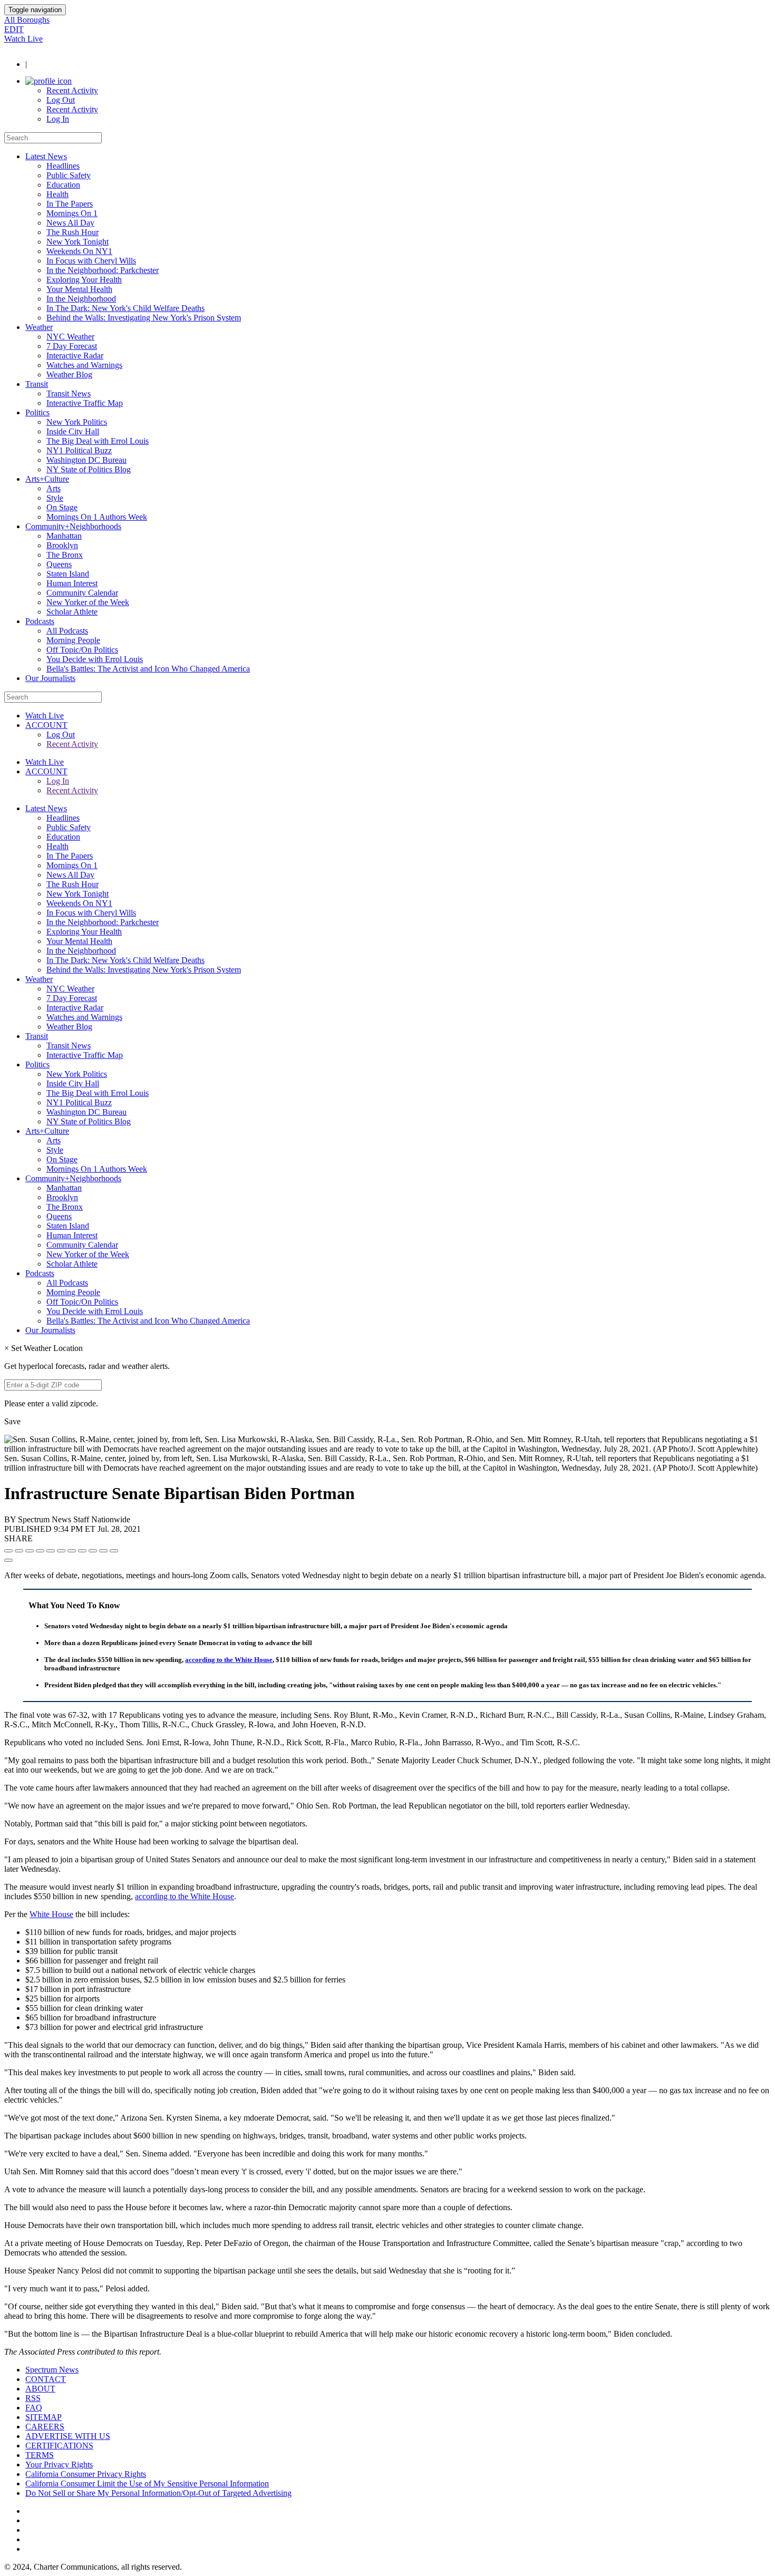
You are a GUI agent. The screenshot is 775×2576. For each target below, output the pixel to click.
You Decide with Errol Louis (95, 659)
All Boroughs (27, 20)
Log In (58, 119)
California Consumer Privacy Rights (86, 2474)
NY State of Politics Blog (89, 469)
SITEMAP (43, 2417)
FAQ (34, 2408)
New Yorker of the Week (88, 602)
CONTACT (46, 2379)
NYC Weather (70, 337)
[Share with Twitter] (19, 1551)
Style (55, 498)
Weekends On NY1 (79, 251)
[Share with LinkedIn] (103, 1551)
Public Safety (69, 175)
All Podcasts (67, 631)
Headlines (63, 166)
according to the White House (229, 1660)
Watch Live (23, 39)
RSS (33, 2398)
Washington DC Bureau (86, 460)
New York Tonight (77, 242)
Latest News (46, 156)
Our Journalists (50, 678)
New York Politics (77, 422)
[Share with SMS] (30, 1551)
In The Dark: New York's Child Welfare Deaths (125, 308)
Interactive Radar (75, 356)
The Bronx (65, 555)
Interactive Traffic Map (85, 403)
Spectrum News (52, 2370)
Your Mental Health (79, 289)
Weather (39, 327)
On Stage (62, 507)
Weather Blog (69, 375)
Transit (37, 384)
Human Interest (72, 583)
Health (57, 194)
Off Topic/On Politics (82, 650)
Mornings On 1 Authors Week (97, 517)
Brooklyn (62, 545)
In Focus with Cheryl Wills (91, 261)
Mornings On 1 (72, 213)
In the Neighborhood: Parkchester (103, 270)
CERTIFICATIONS (59, 2446)
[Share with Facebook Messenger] (61, 1551)
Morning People (73, 640)
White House (51, 1914)
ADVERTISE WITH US (68, 2436)
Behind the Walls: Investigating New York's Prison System (144, 318)
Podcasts (40, 621)
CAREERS (45, 2427)
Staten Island (68, 574)
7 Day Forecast (72, 346)
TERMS (40, 2455)
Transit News (69, 393)
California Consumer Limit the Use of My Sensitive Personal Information (147, 2483)
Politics (37, 412)
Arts (54, 488)
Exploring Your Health (84, 280)
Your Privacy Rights (59, 2465)
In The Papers (70, 204)
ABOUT (40, 2389)
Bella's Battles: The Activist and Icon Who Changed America (148, 669)
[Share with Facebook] (8, 1551)
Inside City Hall (73, 431)
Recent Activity (72, 90)
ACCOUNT (46, 725)
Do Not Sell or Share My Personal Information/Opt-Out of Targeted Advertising (158, 2493)
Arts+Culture (47, 479)
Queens (59, 564)
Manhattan (64, 536)
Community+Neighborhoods (73, 526)
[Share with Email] (114, 1551)
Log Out (61, 100)
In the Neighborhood (81, 299)
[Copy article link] (8, 1560)
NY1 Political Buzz (79, 450)
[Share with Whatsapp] (82, 1551)
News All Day (70, 223)
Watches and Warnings (84, 365)
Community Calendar (82, 593)
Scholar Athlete (72, 612)
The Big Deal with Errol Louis (98, 441)
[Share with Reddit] (51, 1551)
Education (63, 185)
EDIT (14, 29)
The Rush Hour (72, 232)
